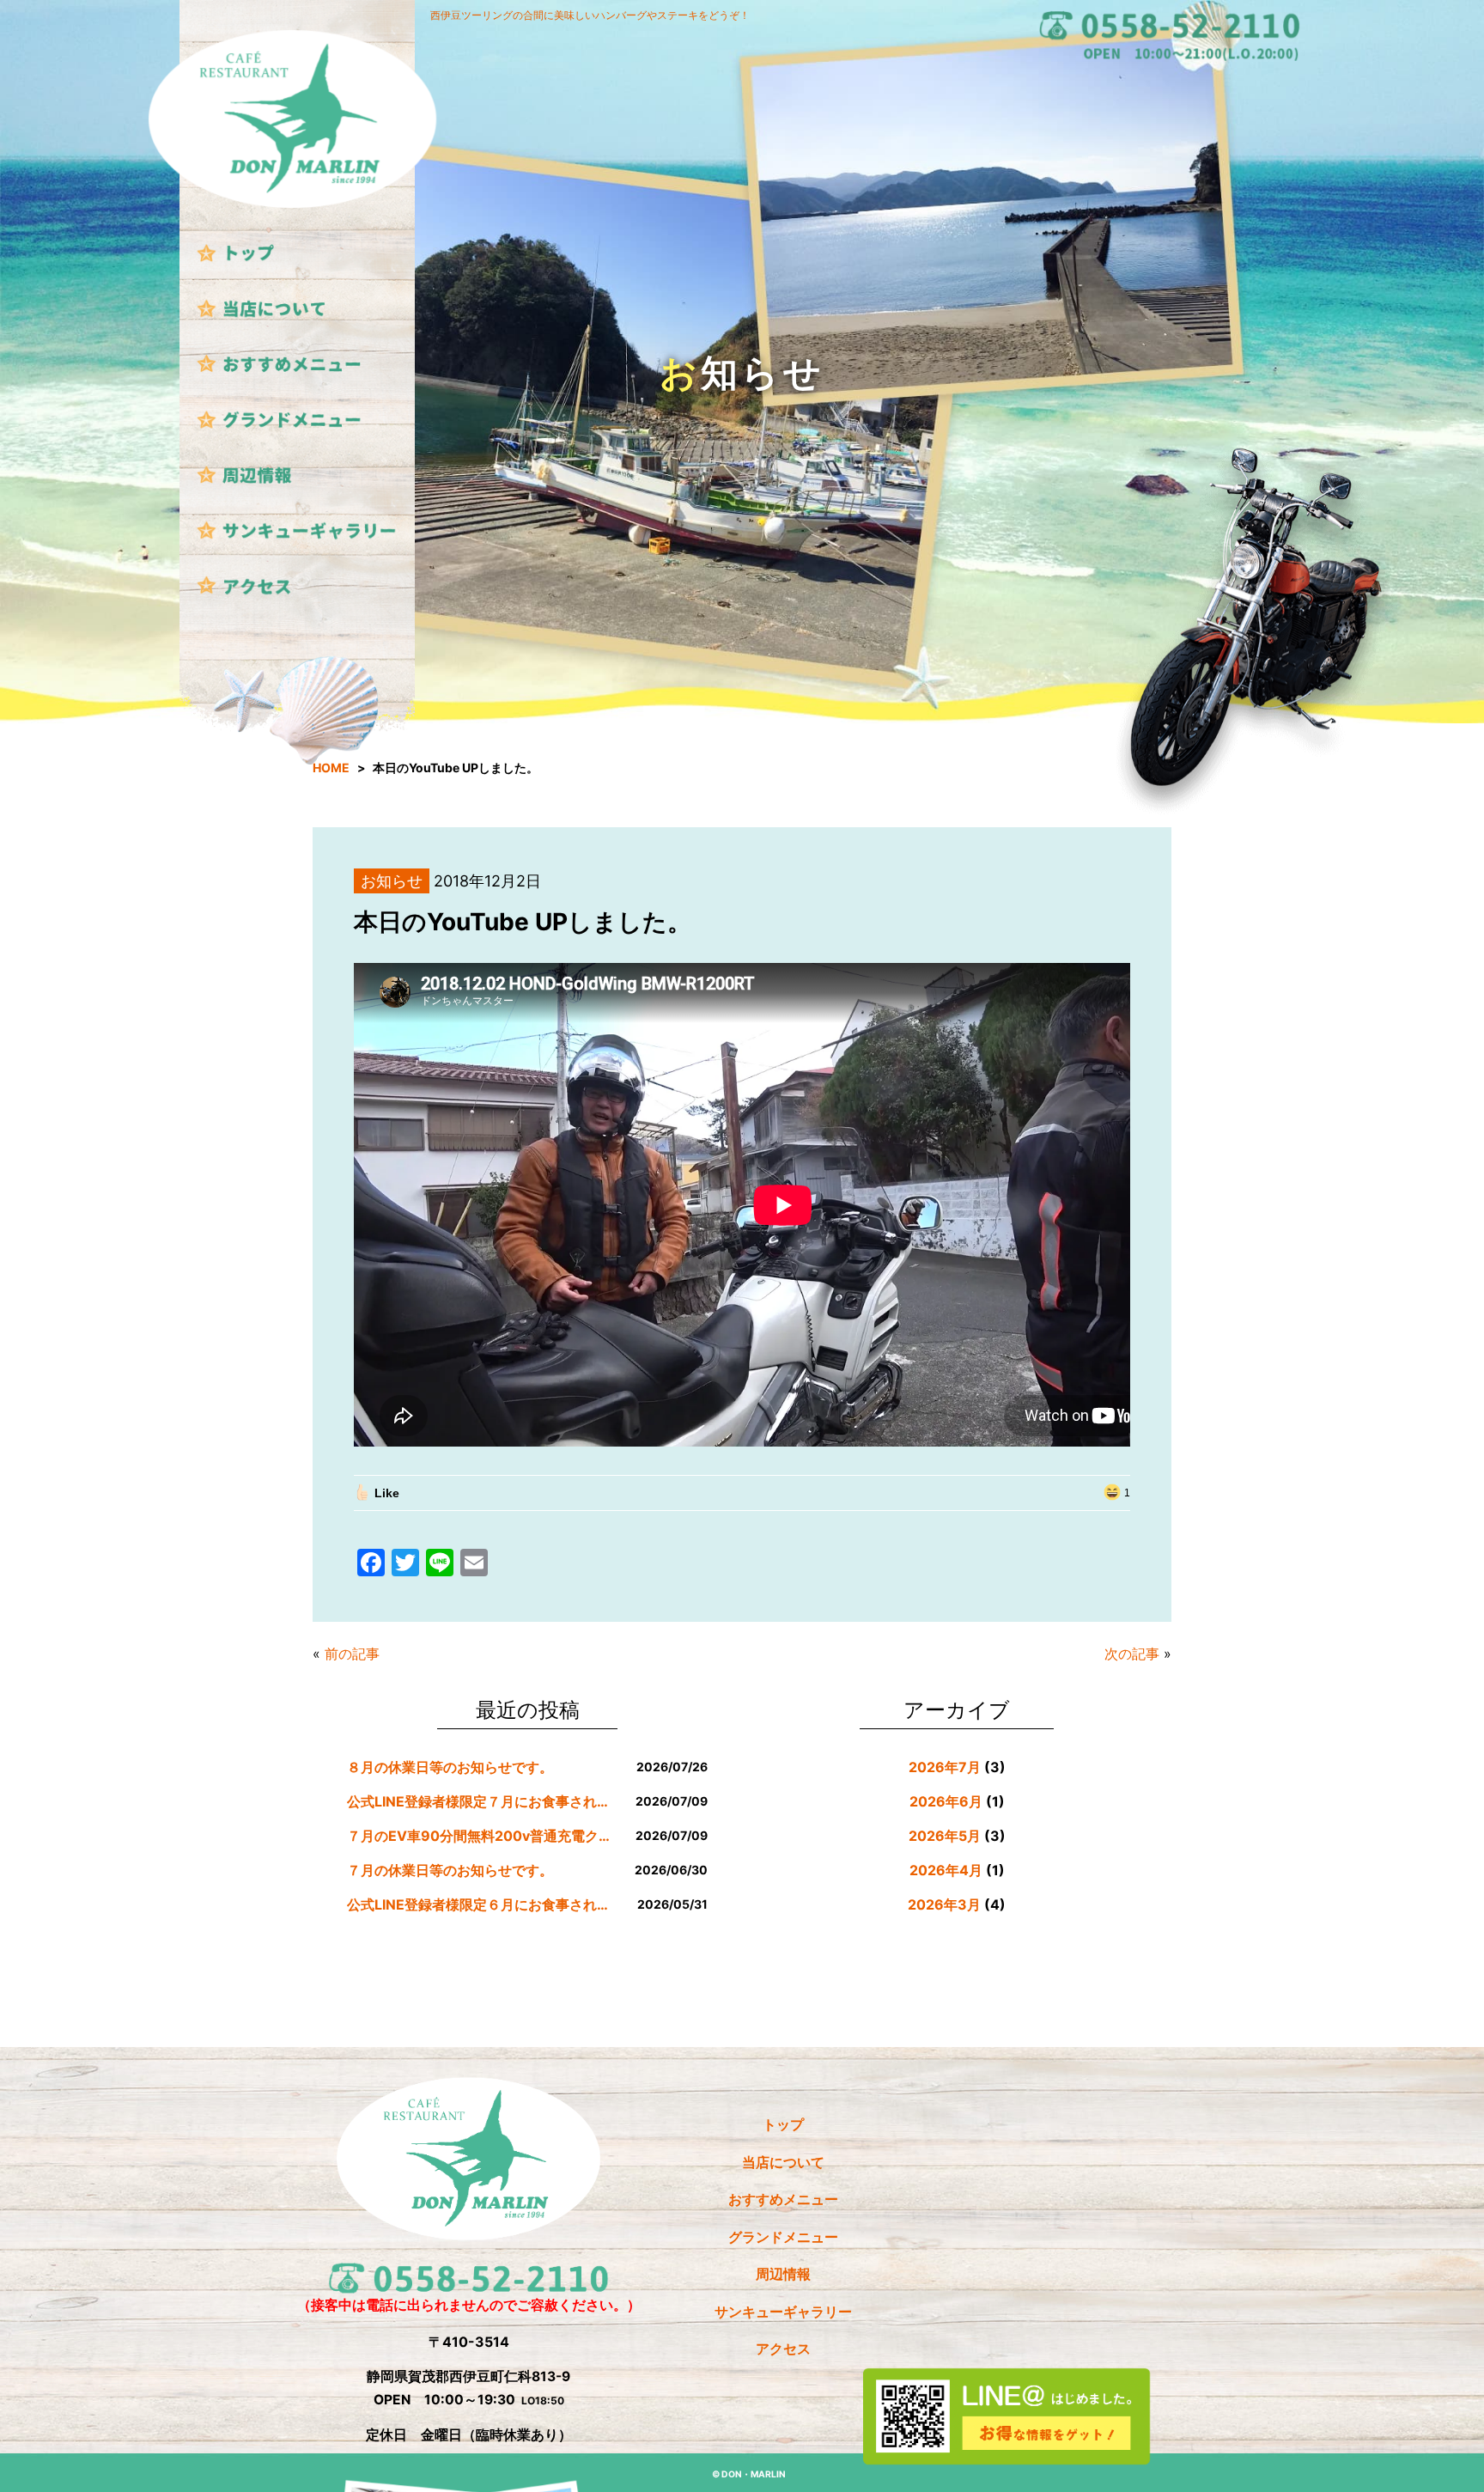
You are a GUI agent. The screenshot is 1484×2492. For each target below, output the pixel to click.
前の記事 (352, 1654)
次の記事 (1132, 1654)
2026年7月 (945, 1767)
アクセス (783, 2349)
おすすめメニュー (783, 2200)
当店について (783, 2163)
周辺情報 (783, 2274)
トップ (783, 2125)
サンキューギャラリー (783, 2312)
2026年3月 (944, 1904)
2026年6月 (946, 1801)
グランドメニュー (783, 2237)
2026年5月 (945, 1836)
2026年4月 (946, 1870)
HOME (331, 768)
